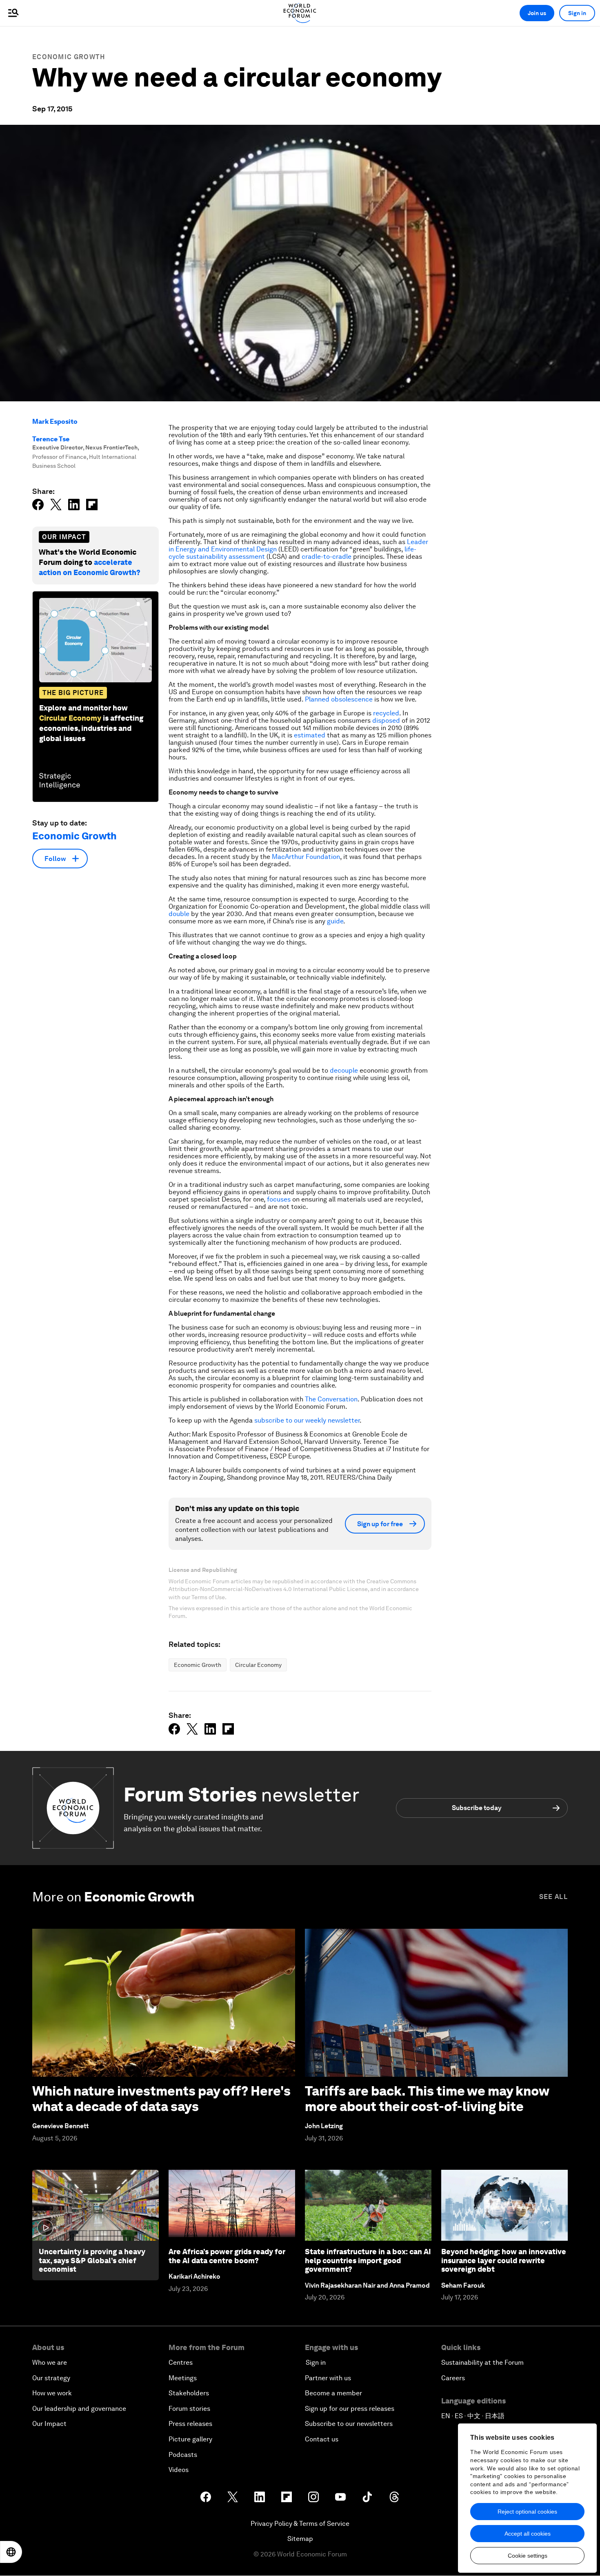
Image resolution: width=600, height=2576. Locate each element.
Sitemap (300, 2539)
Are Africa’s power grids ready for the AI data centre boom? (227, 2256)
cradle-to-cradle (327, 557)
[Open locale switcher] (11, 2552)
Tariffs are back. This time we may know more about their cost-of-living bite (427, 2099)
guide (335, 921)
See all (553, 1897)
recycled (386, 713)
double (179, 914)
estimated (310, 735)
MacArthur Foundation (306, 857)
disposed (386, 720)
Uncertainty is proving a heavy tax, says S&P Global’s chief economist (92, 2260)
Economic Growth (69, 57)
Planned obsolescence (339, 699)
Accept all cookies (528, 2534)
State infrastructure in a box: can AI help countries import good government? (368, 2260)
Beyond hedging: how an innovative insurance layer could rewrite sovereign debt (504, 2260)
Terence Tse (51, 439)
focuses (279, 1199)
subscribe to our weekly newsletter (307, 1420)
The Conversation (331, 1399)
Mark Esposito (55, 422)
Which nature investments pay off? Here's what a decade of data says (161, 2099)
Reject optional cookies (527, 2512)
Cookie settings (528, 2556)
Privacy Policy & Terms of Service (300, 2524)
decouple (344, 1070)
